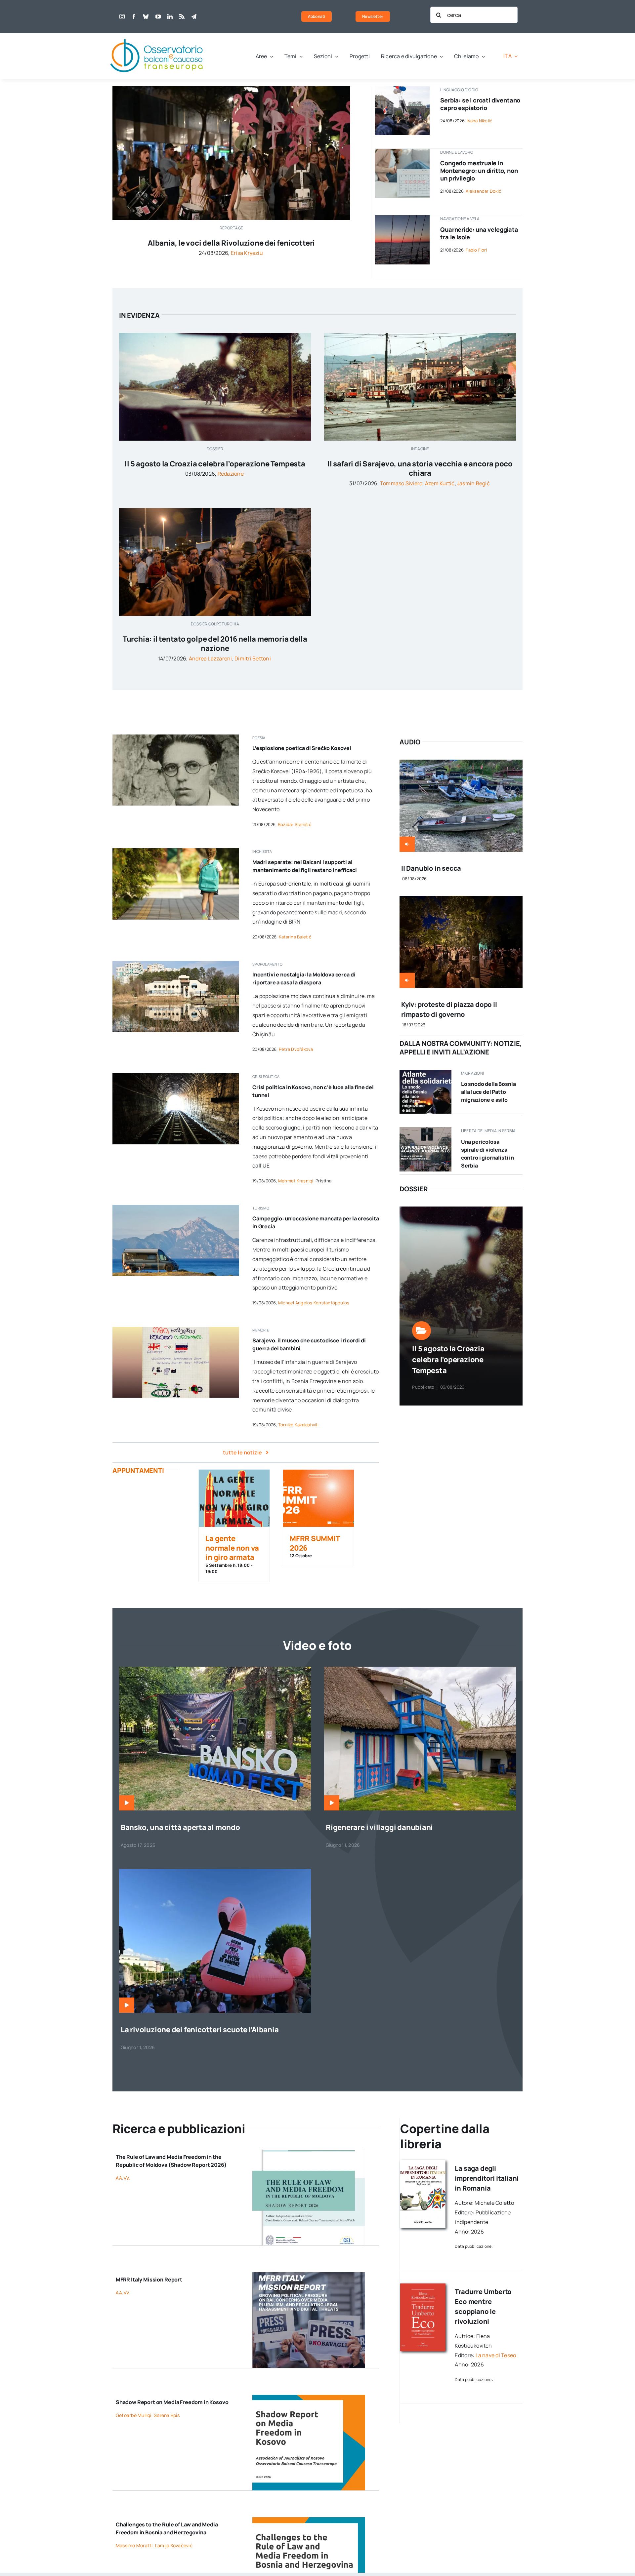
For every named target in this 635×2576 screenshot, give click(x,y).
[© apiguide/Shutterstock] (176, 1076)
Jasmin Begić (473, 483)
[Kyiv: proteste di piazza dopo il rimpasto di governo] (461, 900)
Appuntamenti (138, 1470)
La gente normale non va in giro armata (232, 1548)
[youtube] (158, 17)
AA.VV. (123, 2178)
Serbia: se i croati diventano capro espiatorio (480, 104)
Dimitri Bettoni (253, 658)
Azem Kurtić (440, 483)
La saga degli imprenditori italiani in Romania (487, 2178)
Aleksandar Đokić (483, 191)
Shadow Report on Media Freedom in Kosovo (172, 2402)
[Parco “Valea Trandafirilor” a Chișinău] (176, 964)
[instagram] (122, 17)
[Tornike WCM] (176, 1329)
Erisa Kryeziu (247, 253)
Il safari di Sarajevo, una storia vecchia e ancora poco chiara (420, 469)
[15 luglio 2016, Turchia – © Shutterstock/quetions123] (215, 511)
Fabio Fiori (476, 250)
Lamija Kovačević (174, 2545)
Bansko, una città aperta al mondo (180, 1827)
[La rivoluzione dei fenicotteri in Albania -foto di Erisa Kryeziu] (215, 1872)
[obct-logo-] (157, 36)
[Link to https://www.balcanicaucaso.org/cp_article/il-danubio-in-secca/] (407, 844)
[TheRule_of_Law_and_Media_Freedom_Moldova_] (309, 2152)
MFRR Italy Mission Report (149, 2279)
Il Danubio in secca (431, 868)
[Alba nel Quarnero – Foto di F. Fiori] (402, 218)
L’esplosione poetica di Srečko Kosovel (302, 748)
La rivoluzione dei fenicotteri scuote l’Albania (200, 2030)
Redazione (231, 474)
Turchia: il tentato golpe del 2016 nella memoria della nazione (215, 644)
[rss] (182, 17)
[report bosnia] (309, 2520)
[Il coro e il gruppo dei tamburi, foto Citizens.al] (231, 89)
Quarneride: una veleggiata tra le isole (479, 233)
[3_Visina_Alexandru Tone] (420, 1669)
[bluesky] (146, 17)
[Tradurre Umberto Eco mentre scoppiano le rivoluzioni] (423, 2286)
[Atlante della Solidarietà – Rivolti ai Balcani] (425, 1072)
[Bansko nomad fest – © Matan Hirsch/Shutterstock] (215, 1669)
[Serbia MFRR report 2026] (425, 1130)
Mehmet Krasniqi (296, 1181)
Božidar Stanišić (295, 824)
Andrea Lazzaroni (211, 658)
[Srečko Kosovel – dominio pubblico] (176, 737)
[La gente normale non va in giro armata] (234, 1498)
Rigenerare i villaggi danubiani (379, 1827)
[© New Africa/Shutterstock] (176, 851)
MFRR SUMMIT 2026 (315, 1543)
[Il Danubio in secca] (461, 764)
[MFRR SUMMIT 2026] (318, 1498)
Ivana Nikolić (479, 121)
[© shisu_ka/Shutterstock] (402, 151)
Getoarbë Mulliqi (134, 2415)
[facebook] (134, 17)
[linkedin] (170, 17)
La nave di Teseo (496, 2355)
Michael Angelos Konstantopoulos (314, 1303)
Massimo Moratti (134, 2545)
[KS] (309, 2398)
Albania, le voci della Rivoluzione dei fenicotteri (231, 243)
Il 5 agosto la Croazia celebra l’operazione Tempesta (215, 464)
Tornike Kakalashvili (298, 1425)
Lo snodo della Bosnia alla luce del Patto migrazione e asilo (488, 1092)
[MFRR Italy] (309, 2275)
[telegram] (194, 17)
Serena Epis (167, 2415)
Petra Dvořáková (296, 1049)
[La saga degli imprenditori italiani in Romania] (423, 2163)
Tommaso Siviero (401, 483)
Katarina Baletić (295, 937)
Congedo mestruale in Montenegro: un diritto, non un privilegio (479, 171)
